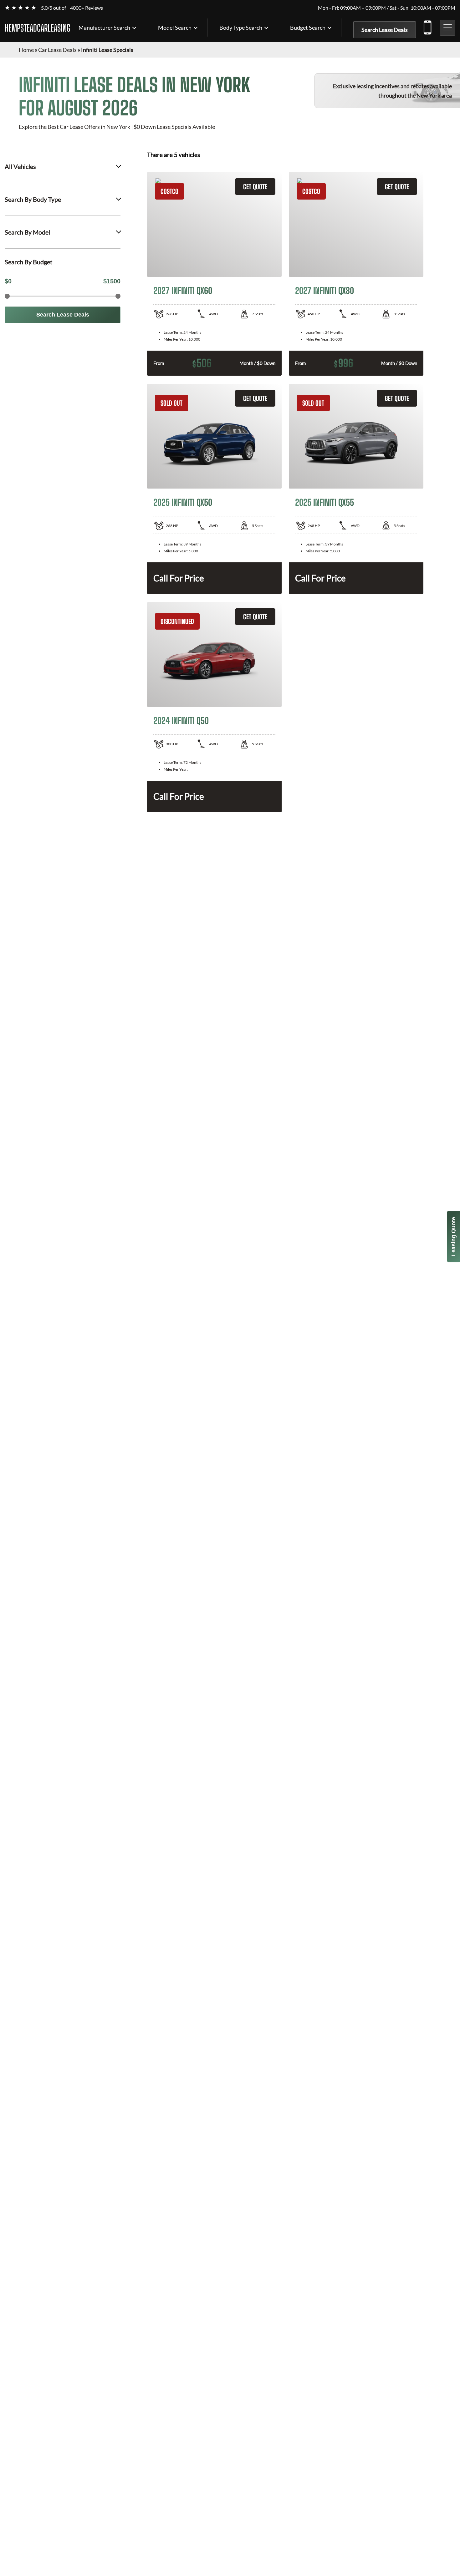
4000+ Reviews (87, 8)
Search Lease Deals (385, 30)
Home (26, 50)
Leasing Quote (453, 1237)
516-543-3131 (427, 26)
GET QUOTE (255, 187)
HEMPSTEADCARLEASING (38, 28)
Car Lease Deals (57, 50)
